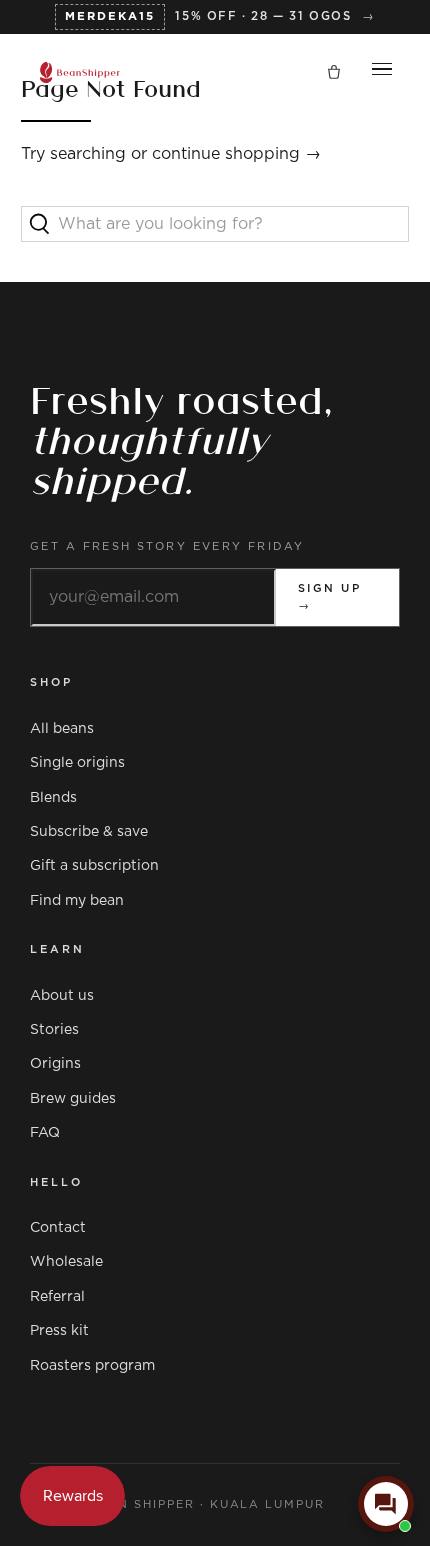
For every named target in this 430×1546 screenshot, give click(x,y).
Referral (57, 1297)
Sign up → (329, 597)
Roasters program (92, 1366)
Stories (54, 1030)
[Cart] (334, 73)
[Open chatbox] (386, 1504)
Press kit (59, 1331)
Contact (58, 1228)
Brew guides (73, 1099)
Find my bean (77, 901)
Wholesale (66, 1262)
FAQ (45, 1133)
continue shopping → (236, 154)
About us (62, 996)
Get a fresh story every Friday (167, 546)
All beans (62, 729)
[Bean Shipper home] (80, 72)
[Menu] (382, 73)
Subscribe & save (89, 832)
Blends (53, 798)
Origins (55, 1064)
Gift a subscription (94, 866)
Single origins (77, 763)
